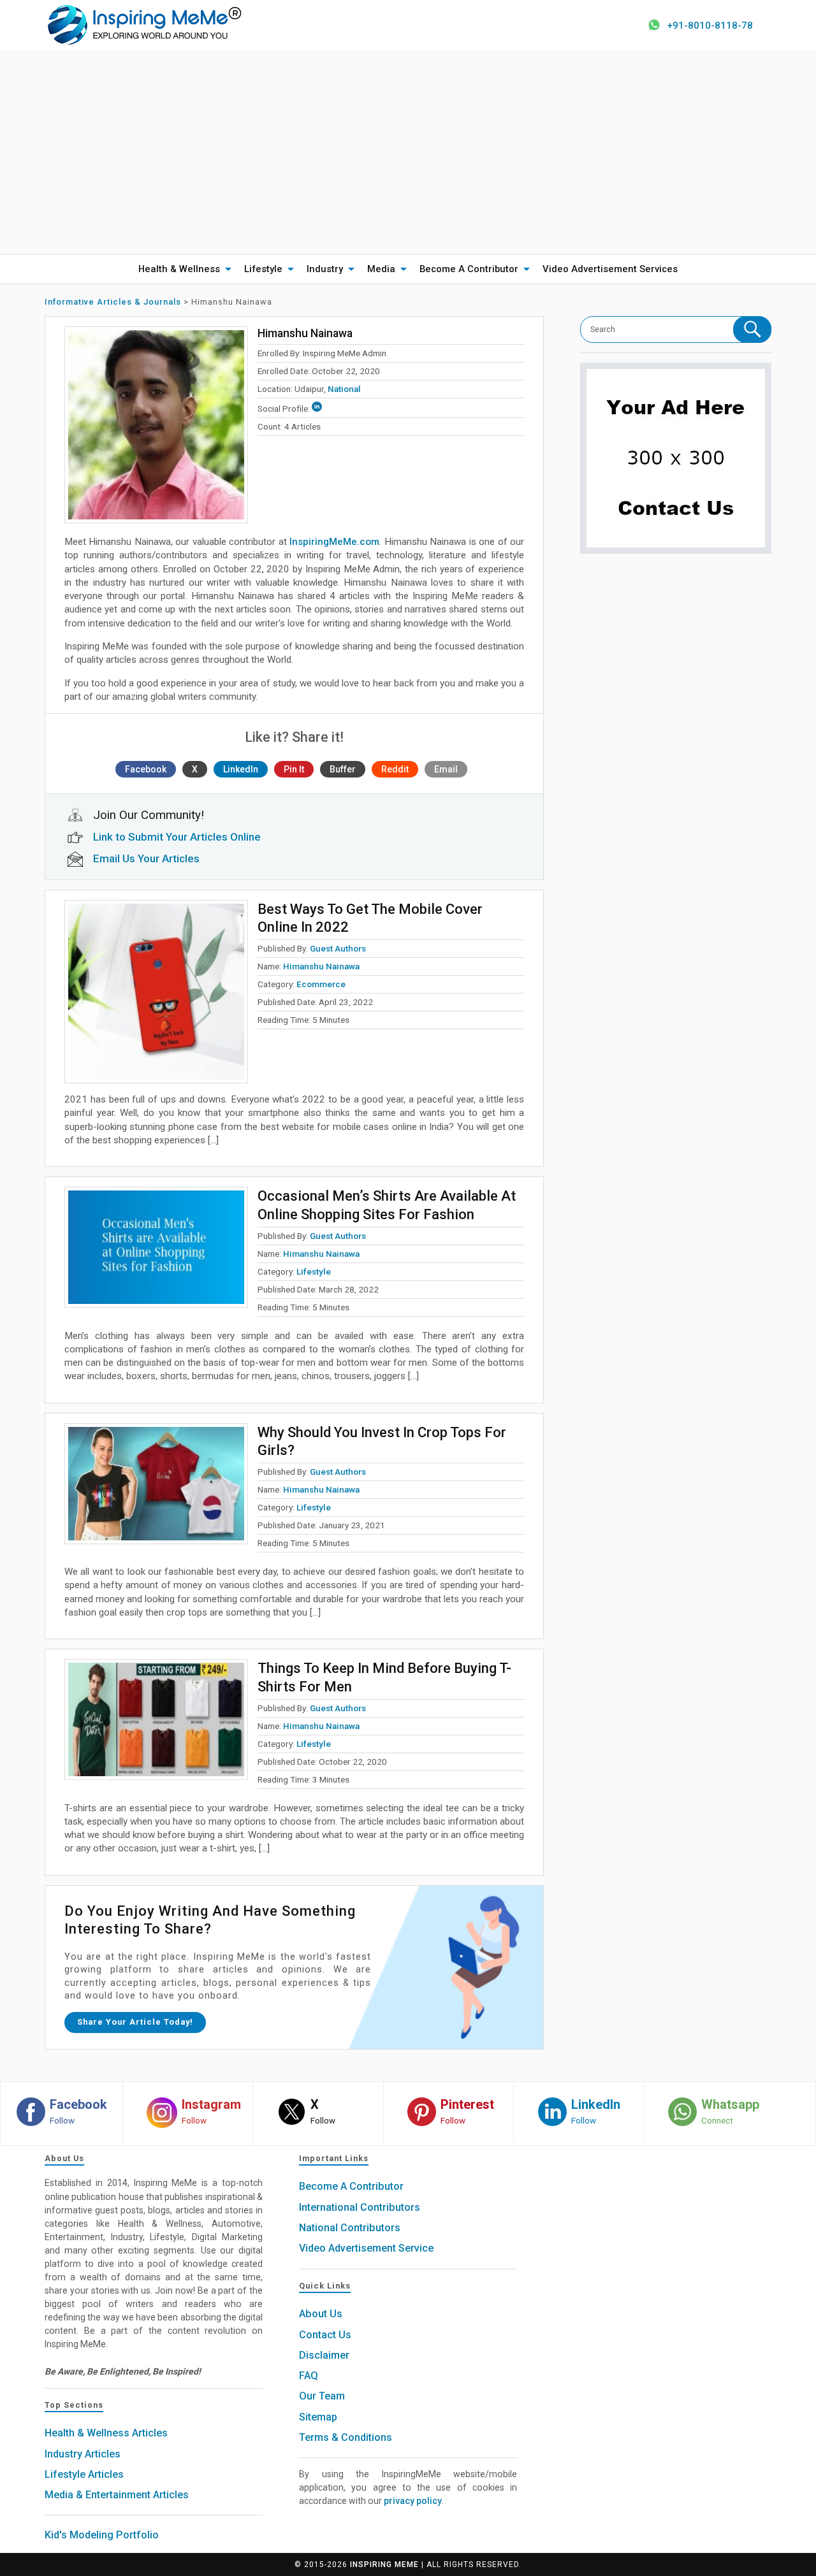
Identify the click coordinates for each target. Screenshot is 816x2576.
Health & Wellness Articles (106, 2433)
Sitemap (318, 2417)
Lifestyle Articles (84, 2474)
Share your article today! (135, 2022)
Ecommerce (321, 984)
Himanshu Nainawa (321, 966)
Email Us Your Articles (146, 858)
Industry (325, 269)
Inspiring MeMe (384, 2565)
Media (381, 269)
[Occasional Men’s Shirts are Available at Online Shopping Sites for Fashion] (156, 1247)
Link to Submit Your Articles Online (177, 837)
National (344, 389)
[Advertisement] (408, 152)
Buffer (343, 769)
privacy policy (413, 2501)
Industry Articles (83, 2454)
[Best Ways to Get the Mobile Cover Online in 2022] (156, 992)
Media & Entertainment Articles (117, 2495)
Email (446, 769)
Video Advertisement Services (610, 269)
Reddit (395, 769)
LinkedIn (241, 769)
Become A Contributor (469, 269)
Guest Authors (338, 948)
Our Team (322, 2396)
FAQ (309, 2376)
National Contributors (350, 2228)
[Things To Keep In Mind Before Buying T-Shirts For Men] (156, 1719)
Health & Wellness (179, 269)
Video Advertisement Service (366, 2248)
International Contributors (360, 2207)
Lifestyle (263, 269)
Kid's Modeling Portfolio (102, 2535)
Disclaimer (324, 2355)
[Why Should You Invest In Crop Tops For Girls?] (156, 1484)
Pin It (294, 769)
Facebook (146, 769)
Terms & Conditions (346, 2437)
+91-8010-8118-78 (710, 25)
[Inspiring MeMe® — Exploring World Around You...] (144, 24)
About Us (321, 2314)
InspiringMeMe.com (334, 542)
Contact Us (325, 2335)
